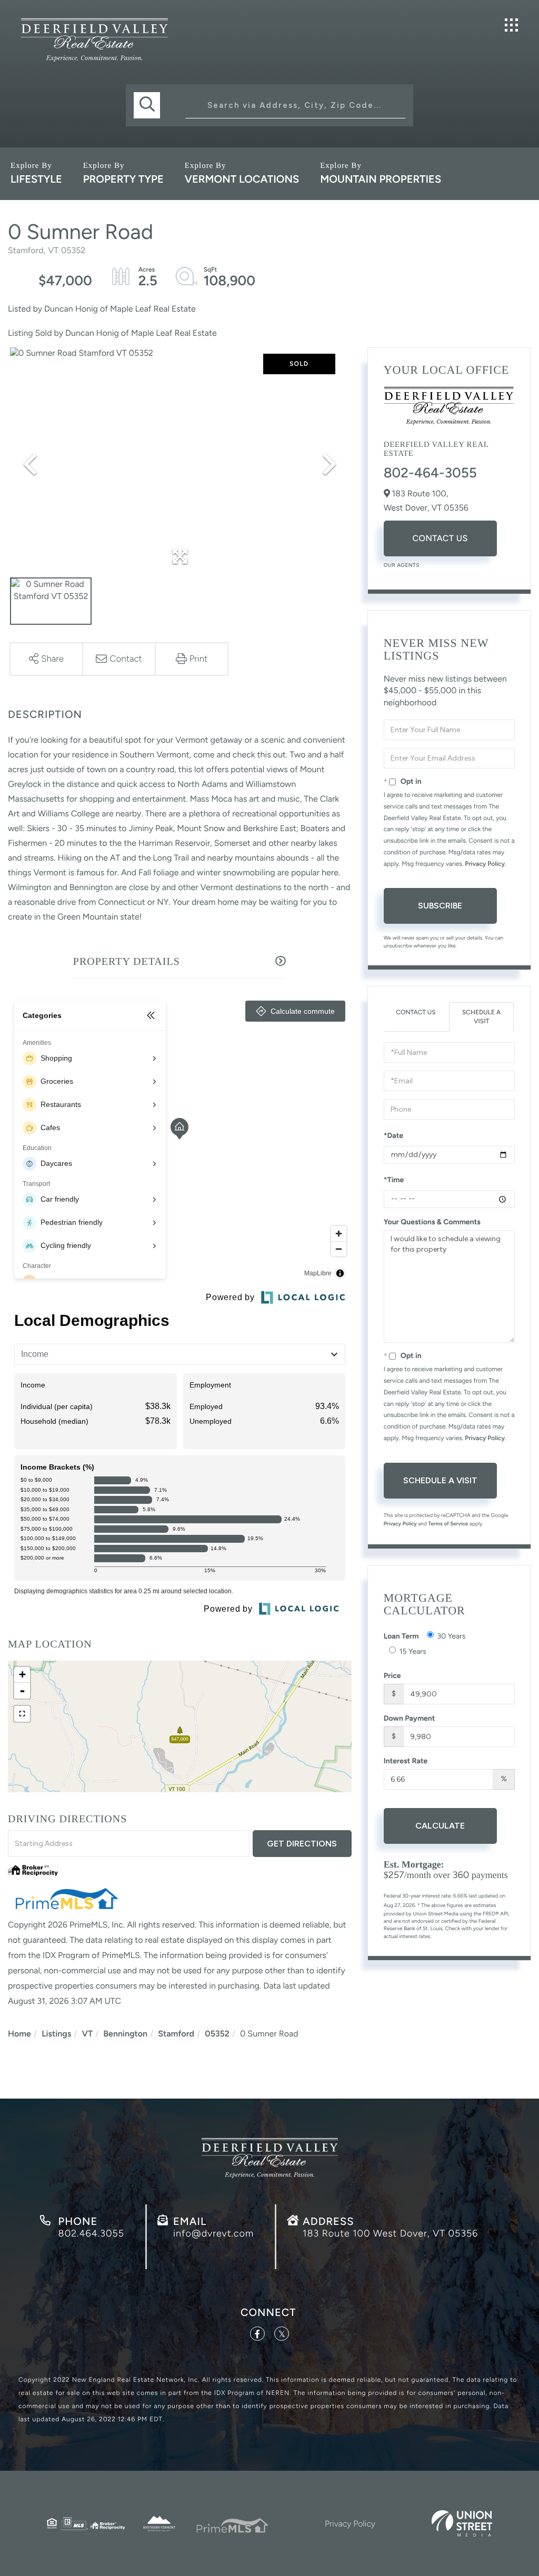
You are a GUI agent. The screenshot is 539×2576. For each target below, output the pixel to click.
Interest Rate (406, 1761)
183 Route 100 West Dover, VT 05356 (390, 2233)
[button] (147, 105)
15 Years (413, 1651)
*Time (394, 1180)
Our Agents (402, 565)
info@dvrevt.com (213, 2233)
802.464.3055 (91, 2233)
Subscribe (440, 906)
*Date (393, 1136)
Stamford (176, 2034)
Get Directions (302, 1844)
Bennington (125, 2034)
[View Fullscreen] (22, 1714)
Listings (56, 2034)
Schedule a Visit (481, 1017)
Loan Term (401, 1636)
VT (88, 2034)
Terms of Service (448, 1524)
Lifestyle (36, 179)
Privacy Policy (485, 864)
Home (19, 2034)
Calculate (440, 1826)
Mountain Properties (381, 179)
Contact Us (440, 538)
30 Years (452, 1636)
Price (392, 1676)
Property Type (123, 179)
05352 (217, 2034)
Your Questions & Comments (432, 1222)
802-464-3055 (430, 473)
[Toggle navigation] (511, 25)
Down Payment (410, 1718)
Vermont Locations (242, 179)
